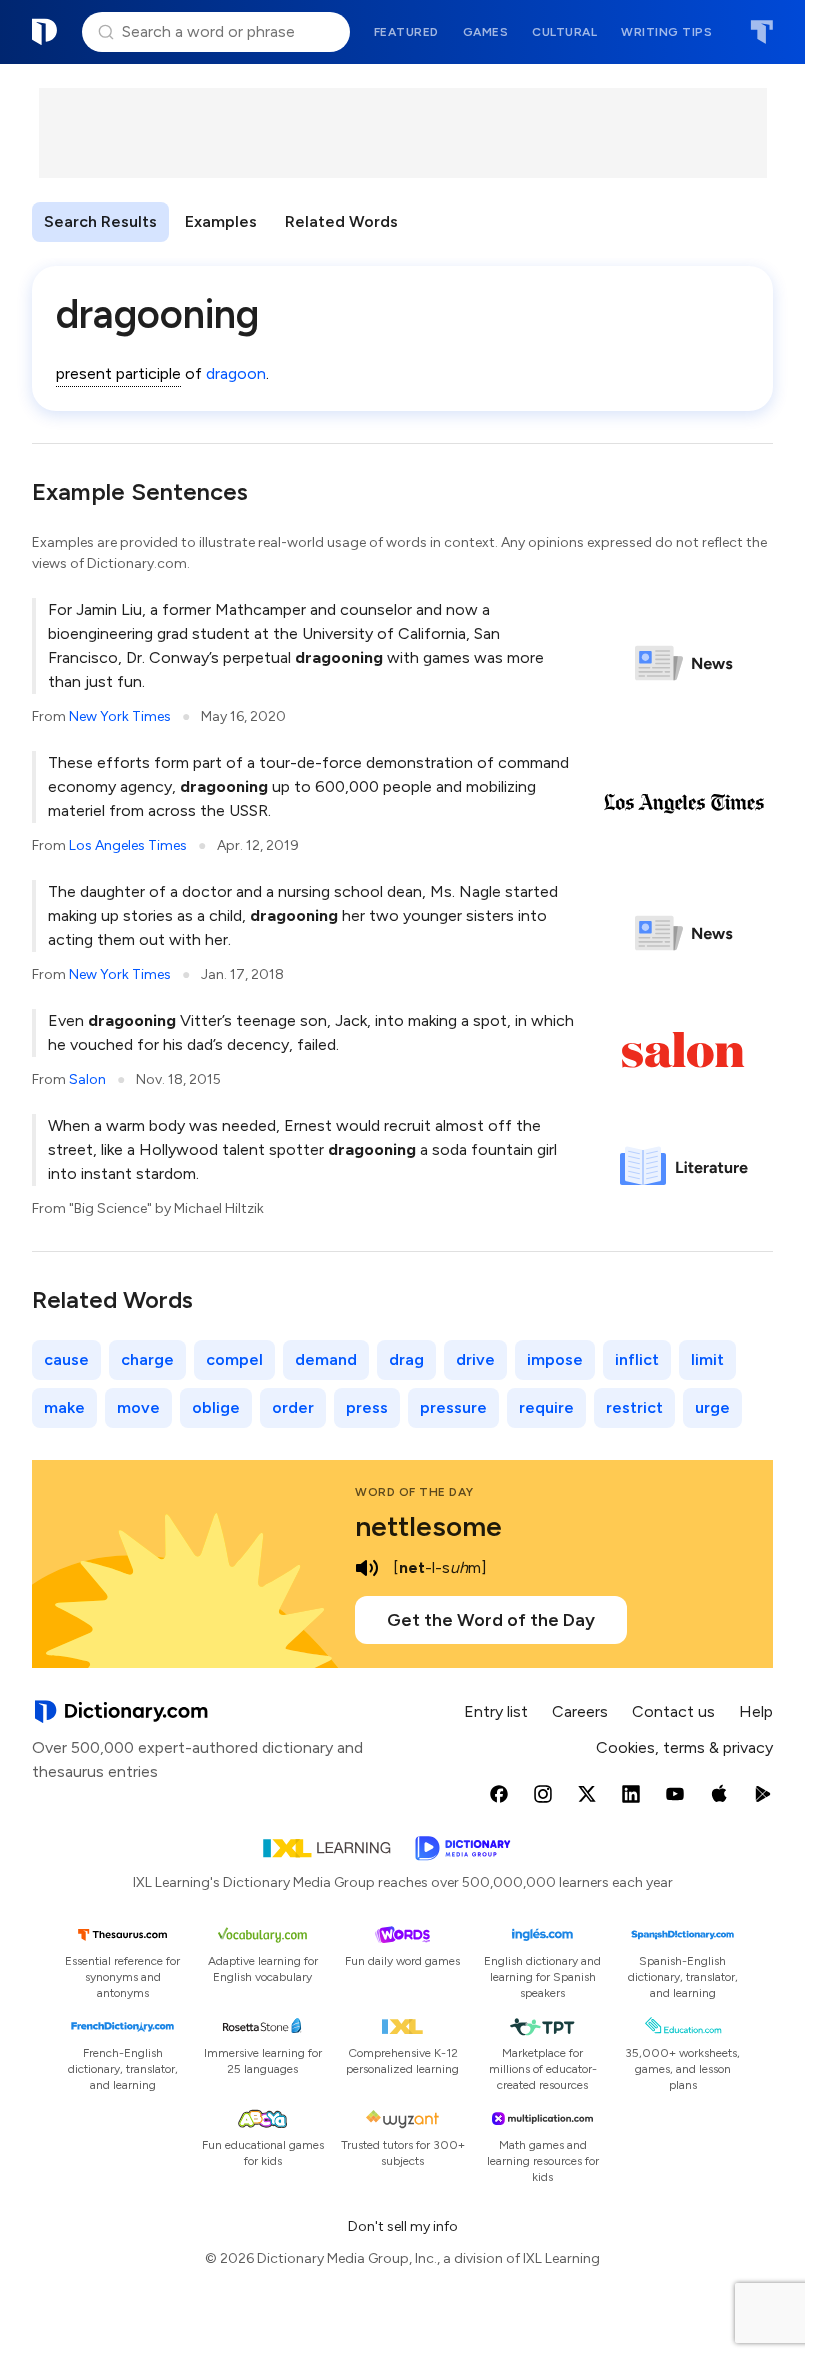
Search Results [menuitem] (100, 221)
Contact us (673, 1711)
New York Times (120, 716)
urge (712, 1407)
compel (234, 1359)
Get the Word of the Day (491, 1620)
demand (326, 1359)
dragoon (236, 373)
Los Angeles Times (128, 845)
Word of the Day (414, 1492)
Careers (580, 1711)
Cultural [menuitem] (564, 32)
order (293, 1407)
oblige (216, 1407)
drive (475, 1359)
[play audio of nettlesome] (367, 1568)
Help (756, 1711)
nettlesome (428, 1526)
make (64, 1407)
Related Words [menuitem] (341, 221)
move (138, 1407)
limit (707, 1359)
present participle (118, 373)
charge (147, 1359)
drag (406, 1359)
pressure (453, 1407)
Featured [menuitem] (406, 32)
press (367, 1407)
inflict (637, 1359)
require (546, 1407)
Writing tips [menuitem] (666, 32)
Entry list (496, 1711)
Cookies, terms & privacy (684, 1747)
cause (66, 1359)
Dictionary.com (45, 32)
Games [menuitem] (486, 32)
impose (555, 1359)
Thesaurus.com (761, 32)
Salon (87, 1079)
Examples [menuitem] (221, 221)
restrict (634, 1407)
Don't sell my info (403, 2226)
